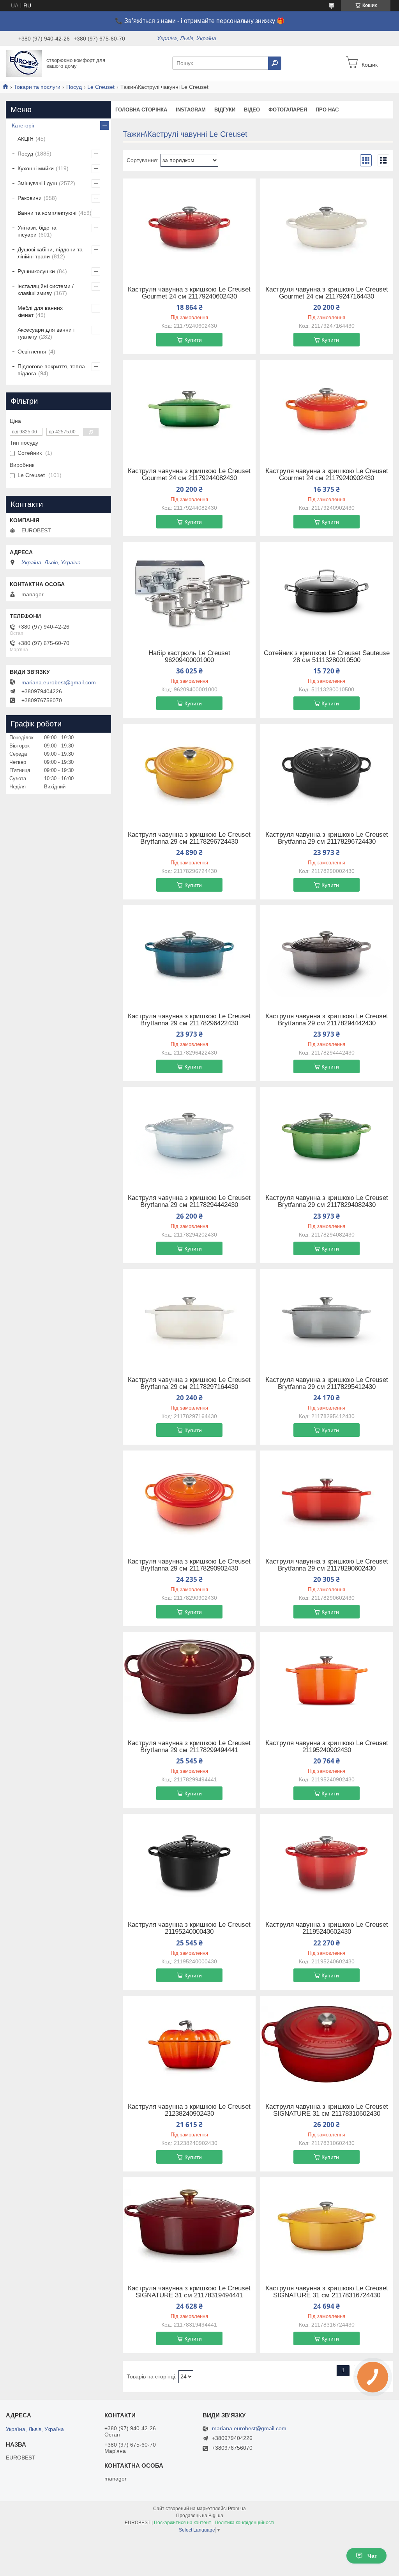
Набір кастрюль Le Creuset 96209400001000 (189, 657)
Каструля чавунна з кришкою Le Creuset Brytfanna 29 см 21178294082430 (327, 1201)
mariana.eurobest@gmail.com (59, 682)
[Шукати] (275, 63)
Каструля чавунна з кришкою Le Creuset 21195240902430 (327, 1747)
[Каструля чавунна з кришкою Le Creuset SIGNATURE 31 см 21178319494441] (189, 2226)
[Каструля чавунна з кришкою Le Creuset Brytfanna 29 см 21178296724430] (189, 772)
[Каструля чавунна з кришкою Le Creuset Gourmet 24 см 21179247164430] (327, 227)
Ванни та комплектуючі (47, 213)
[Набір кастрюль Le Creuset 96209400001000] (189, 591)
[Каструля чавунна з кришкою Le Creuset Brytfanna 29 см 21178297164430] (189, 1318)
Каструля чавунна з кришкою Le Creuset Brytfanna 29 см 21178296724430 (189, 838)
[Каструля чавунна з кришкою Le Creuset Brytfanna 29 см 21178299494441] (189, 1681)
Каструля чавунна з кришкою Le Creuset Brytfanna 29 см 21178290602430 (327, 1565)
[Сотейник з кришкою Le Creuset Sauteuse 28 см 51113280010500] (327, 591)
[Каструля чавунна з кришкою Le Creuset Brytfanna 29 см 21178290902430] (189, 1499)
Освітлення (32, 352)
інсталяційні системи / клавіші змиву (46, 290)
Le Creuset (101, 87)
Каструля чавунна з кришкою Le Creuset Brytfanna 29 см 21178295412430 (327, 1383)
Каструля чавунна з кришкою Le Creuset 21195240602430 (327, 1928)
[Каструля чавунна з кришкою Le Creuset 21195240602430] (327, 1862)
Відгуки (225, 110)
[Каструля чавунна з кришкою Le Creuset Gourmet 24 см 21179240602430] (189, 227)
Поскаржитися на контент (183, 2523)
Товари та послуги (37, 87)
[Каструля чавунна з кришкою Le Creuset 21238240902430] (189, 2044)
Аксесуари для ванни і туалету (46, 333)
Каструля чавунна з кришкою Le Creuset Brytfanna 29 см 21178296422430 (189, 1020)
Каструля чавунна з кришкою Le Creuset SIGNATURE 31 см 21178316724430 (327, 2292)
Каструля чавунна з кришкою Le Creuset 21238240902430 (189, 2110)
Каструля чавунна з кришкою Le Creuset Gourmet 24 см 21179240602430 (189, 293)
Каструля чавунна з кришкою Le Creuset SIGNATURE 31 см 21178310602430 (327, 2110)
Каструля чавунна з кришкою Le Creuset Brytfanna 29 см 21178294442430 (327, 1020)
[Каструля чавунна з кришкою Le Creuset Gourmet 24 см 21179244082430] (189, 409)
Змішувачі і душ (37, 183)
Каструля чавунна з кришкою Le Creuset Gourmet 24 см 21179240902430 (327, 475)
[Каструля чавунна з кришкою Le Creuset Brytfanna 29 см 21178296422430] (189, 954)
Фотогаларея (288, 110)
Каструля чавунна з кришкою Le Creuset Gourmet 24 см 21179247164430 (327, 293)
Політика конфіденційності (245, 2523)
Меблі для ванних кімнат (40, 311)
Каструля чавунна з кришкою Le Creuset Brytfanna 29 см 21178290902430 (189, 1565)
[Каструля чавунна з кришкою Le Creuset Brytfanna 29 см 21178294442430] (327, 954)
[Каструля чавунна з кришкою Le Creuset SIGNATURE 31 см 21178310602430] (327, 2044)
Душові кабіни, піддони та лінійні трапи (50, 253)
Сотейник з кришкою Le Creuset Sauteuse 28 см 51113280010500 (327, 657)
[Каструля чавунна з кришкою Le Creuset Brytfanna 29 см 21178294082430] (327, 1136)
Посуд (74, 87)
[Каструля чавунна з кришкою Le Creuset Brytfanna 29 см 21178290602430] (327, 1499)
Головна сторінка (141, 110)
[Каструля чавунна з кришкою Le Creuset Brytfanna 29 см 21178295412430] (327, 1318)
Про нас (327, 110)
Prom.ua (237, 2509)
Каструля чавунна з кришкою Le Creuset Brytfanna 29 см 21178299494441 (189, 1747)
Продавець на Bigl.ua (200, 2516)
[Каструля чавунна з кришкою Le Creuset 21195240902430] (327, 1681)
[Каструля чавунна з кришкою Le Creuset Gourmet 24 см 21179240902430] (327, 409)
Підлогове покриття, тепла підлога (51, 370)
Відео (252, 110)
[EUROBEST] (24, 63)
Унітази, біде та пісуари (37, 231)
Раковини (30, 198)
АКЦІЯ (26, 139)
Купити (193, 340)
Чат (372, 2556)
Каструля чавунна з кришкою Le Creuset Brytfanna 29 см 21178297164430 (189, 1383)
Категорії (23, 125)
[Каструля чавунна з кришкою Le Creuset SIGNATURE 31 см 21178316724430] (327, 2226)
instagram (191, 110)
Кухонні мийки (36, 168)
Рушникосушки (36, 271)
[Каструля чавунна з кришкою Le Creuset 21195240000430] (189, 1862)
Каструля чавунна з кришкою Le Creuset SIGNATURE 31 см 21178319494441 (189, 2292)
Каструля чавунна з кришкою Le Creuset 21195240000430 (189, 1928)
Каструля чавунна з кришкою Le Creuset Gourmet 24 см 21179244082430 (189, 475)
